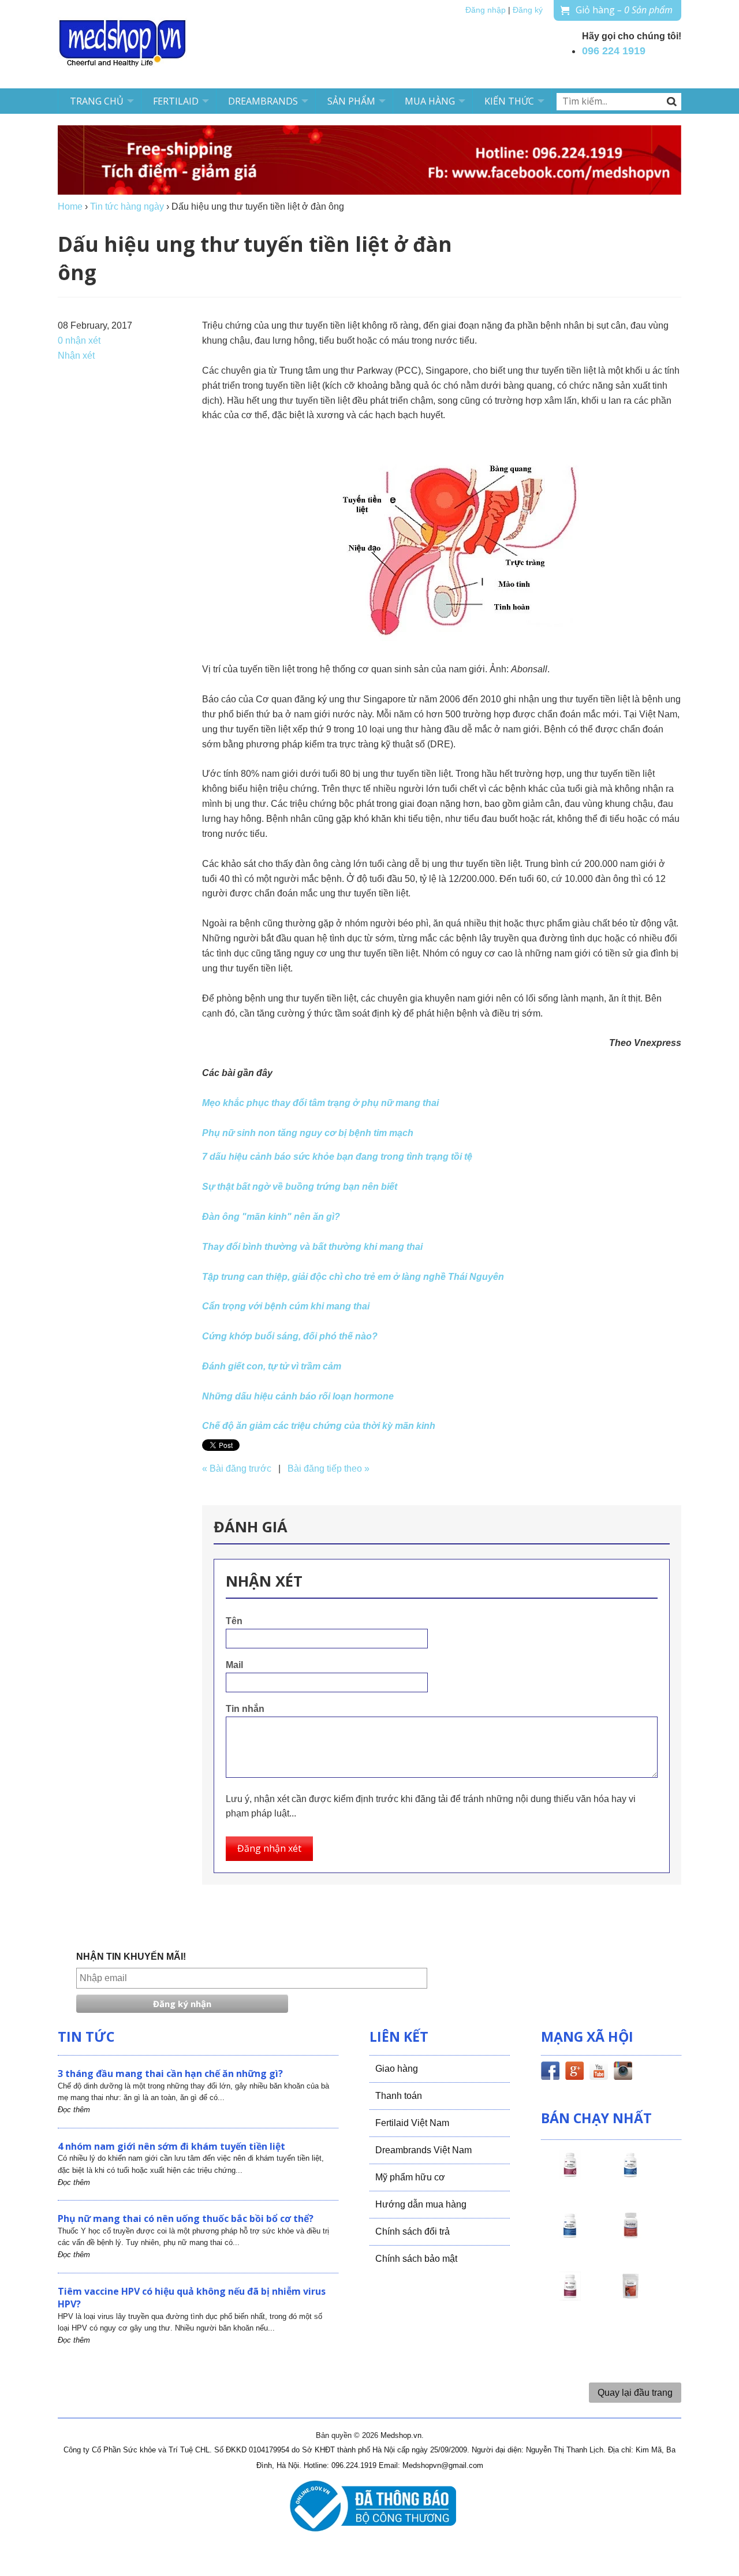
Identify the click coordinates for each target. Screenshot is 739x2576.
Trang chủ (97, 101)
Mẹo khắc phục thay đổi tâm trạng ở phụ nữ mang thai (320, 1103)
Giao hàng (397, 2069)
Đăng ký (528, 10)
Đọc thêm (74, 2110)
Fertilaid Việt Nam (412, 2123)
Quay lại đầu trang (635, 2393)
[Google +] (574, 2073)
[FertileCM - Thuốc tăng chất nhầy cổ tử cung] (570, 2296)
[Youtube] (599, 2073)
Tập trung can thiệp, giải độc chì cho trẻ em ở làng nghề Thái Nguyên (353, 1277)
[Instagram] (623, 2073)
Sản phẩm (351, 101)
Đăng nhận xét (269, 1848)
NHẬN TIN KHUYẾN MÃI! (131, 1957)
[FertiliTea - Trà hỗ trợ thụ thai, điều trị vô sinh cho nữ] (630, 2296)
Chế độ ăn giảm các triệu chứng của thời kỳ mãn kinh (319, 1426)
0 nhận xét (79, 340)
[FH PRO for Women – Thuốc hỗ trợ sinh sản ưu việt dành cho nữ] (570, 2175)
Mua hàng (430, 101)
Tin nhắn (245, 1709)
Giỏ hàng (624, 10)
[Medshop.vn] (123, 44)
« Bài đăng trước (237, 1468)
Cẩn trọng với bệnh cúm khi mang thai (286, 1306)
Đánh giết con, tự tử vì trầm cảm (272, 1366)
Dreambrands (263, 101)
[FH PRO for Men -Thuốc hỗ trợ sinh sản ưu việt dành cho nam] (630, 2175)
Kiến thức (509, 101)
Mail (234, 1665)
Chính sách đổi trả (413, 2231)
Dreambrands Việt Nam (423, 2150)
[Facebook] (550, 2073)
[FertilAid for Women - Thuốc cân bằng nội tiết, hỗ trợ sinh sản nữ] (630, 2236)
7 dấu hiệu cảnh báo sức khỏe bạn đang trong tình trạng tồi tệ (337, 1157)
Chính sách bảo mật (416, 2259)
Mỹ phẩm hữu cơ (410, 2177)
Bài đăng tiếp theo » (329, 1468)
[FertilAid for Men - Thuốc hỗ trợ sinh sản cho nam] (570, 2236)
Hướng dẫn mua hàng (421, 2204)
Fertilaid (176, 101)
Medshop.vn (401, 2435)
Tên (234, 1621)
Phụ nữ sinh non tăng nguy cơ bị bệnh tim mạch (308, 1133)
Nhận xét (76, 355)
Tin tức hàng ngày (127, 206)
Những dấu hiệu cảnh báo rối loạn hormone (298, 1396)
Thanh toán (399, 2096)
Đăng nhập (486, 10)
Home (70, 206)
